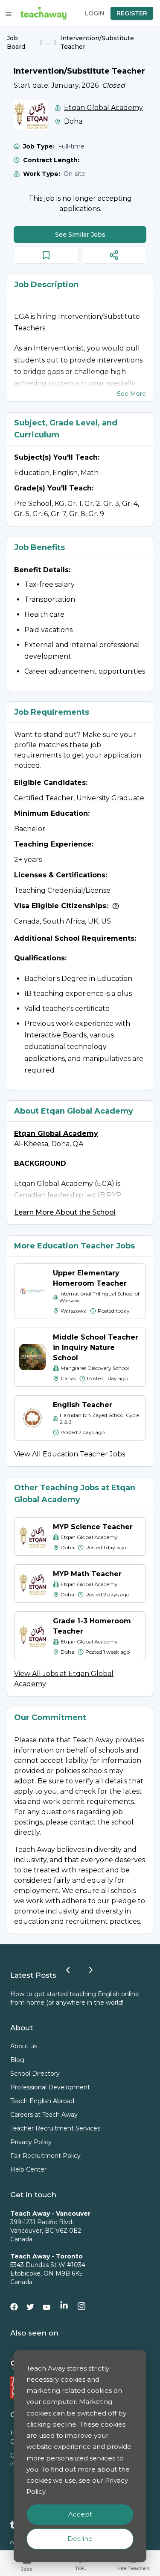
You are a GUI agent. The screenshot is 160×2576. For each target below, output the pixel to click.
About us (24, 2046)
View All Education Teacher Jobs (70, 1454)
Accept (80, 2514)
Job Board (16, 42)
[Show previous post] (68, 1970)
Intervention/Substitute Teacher (97, 42)
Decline (80, 2539)
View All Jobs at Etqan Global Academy (64, 1679)
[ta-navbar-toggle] (9, 14)
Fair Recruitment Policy (45, 2156)
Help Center (28, 2169)
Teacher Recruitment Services (55, 2128)
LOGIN (95, 13)
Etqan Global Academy (103, 108)
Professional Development (50, 2087)
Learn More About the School (65, 1212)
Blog (17, 2060)
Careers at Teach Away (44, 2115)
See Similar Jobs (80, 235)
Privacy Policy (31, 2142)
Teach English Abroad (42, 2101)
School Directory (35, 2074)
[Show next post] (91, 1970)
